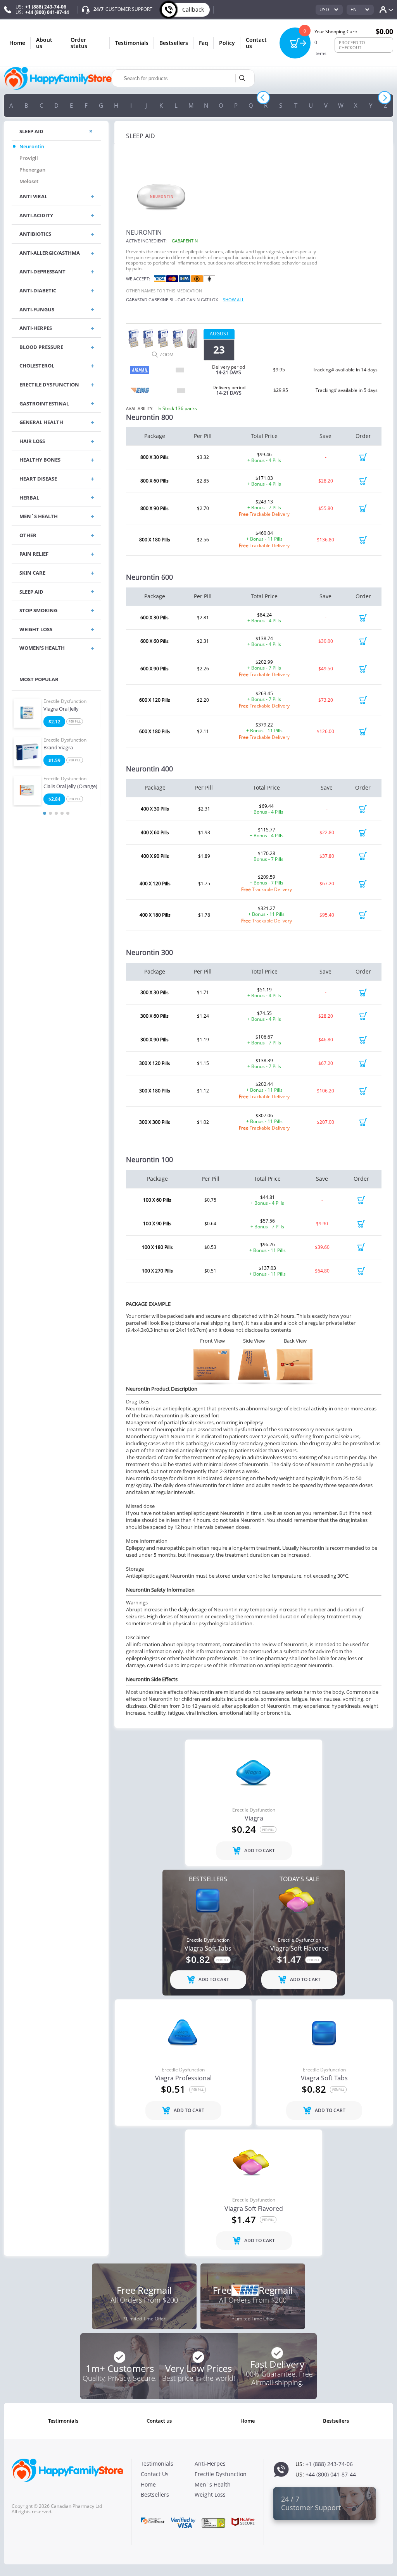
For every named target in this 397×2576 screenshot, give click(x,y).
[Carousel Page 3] (56, 813)
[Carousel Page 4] (62, 813)
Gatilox (209, 300)
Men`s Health (213, 2484)
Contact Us (256, 43)
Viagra (254, 1819)
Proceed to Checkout (352, 45)
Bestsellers (174, 43)
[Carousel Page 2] (50, 813)
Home (17, 43)
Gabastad (137, 300)
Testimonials (132, 43)
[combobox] (329, 10)
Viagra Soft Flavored (299, 1949)
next (385, 98)
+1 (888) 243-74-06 (46, 7)
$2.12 (54, 722)
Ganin (193, 300)
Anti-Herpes (210, 2464)
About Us (44, 43)
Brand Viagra (58, 748)
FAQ (204, 43)
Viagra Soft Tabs (208, 1949)
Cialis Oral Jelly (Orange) (70, 787)
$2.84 (54, 799)
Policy (227, 43)
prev (263, 98)
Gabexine (158, 300)
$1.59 (54, 760)
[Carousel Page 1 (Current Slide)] (45, 813)
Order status (79, 43)
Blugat (177, 300)
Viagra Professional (183, 2078)
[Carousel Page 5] (68, 813)
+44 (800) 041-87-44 (47, 12)
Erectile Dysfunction (65, 701)
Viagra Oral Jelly (61, 709)
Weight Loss (210, 2494)
